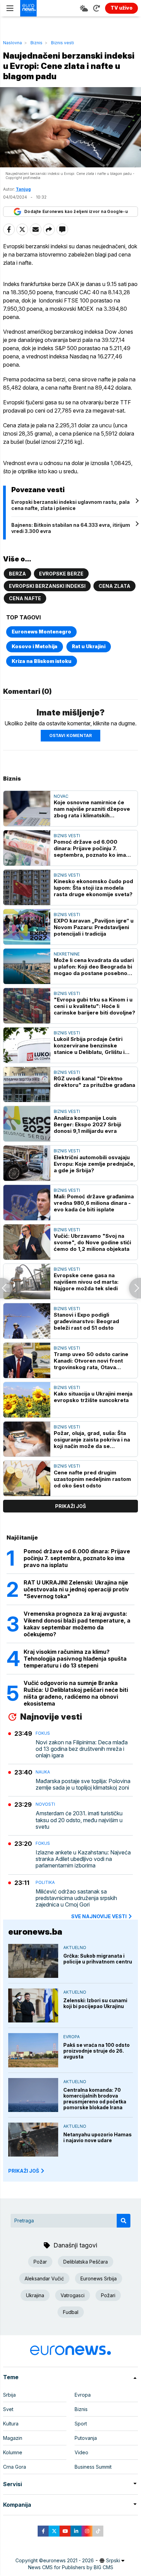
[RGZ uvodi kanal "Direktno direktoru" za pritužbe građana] (27, 1085)
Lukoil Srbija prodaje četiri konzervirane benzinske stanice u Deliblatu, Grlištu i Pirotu (89, 1046)
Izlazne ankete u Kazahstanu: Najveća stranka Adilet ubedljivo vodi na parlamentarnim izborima (83, 1859)
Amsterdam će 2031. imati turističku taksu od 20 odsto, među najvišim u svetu (79, 1820)
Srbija (9, 2395)
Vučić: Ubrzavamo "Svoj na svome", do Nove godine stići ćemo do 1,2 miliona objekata (92, 1242)
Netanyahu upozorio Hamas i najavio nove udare (98, 2137)
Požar (40, 2262)
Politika (45, 1882)
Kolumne (13, 2452)
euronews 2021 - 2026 (68, 2560)
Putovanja (86, 2438)
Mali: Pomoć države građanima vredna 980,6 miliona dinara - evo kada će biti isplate (94, 1203)
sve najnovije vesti (99, 1916)
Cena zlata (114, 586)
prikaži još (70, 1506)
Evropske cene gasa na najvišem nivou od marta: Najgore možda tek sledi (86, 1282)
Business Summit (93, 2467)
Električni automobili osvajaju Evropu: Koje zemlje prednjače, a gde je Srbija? (94, 1164)
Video (81, 2452)
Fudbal (71, 2312)
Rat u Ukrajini (89, 646)
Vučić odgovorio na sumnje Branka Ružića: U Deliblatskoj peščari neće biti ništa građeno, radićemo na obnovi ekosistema (76, 1693)
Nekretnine (67, 954)
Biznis (36, 43)
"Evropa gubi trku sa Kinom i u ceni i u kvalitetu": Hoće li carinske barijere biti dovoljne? (94, 1006)
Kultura (11, 2424)
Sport (81, 2424)
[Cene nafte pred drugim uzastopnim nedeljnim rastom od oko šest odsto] (27, 1478)
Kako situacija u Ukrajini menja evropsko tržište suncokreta (93, 1397)
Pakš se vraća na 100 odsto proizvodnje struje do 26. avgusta (97, 2051)
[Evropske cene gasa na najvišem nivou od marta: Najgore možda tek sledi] (27, 1281)
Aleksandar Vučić (44, 2278)
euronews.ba (35, 1932)
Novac (61, 796)
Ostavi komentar (70, 735)
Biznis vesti (62, 43)
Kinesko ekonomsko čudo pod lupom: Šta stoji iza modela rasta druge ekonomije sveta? (93, 888)
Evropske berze (61, 574)
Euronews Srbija (99, 2278)
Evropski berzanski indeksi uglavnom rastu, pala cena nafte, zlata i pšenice (70, 505)
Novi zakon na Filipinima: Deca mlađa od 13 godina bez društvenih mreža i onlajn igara (82, 1749)
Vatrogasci (73, 2295)
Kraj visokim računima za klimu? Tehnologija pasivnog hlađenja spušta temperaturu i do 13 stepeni (75, 1659)
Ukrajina (35, 2295)
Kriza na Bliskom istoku (42, 661)
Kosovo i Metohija (35, 646)
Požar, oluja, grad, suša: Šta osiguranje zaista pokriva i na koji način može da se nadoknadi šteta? (92, 1440)
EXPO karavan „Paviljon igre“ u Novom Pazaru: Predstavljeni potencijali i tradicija (94, 927)
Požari (108, 2295)
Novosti (45, 1804)
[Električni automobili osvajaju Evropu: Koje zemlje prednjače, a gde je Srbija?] (27, 1163)
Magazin (13, 2438)
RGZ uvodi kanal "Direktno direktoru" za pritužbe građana (94, 1082)
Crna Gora (15, 2467)
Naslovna (12, 43)
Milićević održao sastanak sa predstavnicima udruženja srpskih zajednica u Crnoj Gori (76, 1898)
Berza (17, 574)
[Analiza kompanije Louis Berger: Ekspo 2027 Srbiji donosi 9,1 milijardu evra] (27, 1124)
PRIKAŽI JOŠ (24, 2171)
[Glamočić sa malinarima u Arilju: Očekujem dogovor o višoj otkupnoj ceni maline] (6, 1288)
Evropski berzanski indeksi (47, 586)
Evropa (72, 2037)
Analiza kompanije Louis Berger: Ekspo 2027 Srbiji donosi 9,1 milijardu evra (87, 1124)
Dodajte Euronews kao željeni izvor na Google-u (76, 211)
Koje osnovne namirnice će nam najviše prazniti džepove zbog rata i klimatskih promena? (92, 809)
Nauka (43, 1772)
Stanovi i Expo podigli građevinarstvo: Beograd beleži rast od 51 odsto (86, 1321)
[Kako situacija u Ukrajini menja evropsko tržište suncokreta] (27, 1400)
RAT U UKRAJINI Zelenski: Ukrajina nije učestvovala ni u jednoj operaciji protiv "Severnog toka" (76, 1589)
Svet (8, 2409)
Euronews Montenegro (41, 632)
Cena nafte (25, 598)
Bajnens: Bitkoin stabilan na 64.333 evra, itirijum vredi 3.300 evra (71, 528)
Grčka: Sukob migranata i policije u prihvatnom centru (98, 1959)
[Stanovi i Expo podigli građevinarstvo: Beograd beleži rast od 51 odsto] (27, 1321)
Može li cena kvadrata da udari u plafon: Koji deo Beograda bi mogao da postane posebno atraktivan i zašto (94, 967)
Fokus (43, 1733)
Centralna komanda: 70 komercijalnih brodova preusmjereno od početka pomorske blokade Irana (95, 2099)
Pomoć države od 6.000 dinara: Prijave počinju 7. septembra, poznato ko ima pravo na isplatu (90, 848)
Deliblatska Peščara (86, 2262)
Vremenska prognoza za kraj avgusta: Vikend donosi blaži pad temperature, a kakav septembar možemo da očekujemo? (77, 1624)
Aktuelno (75, 1948)
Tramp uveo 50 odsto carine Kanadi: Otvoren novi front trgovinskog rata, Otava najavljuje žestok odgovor (91, 1361)
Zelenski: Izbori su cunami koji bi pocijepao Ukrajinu (95, 2003)
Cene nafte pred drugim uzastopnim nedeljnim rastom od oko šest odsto (92, 1479)
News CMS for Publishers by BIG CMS (71, 2567)
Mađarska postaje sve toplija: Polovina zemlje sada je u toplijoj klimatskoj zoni (83, 1784)
